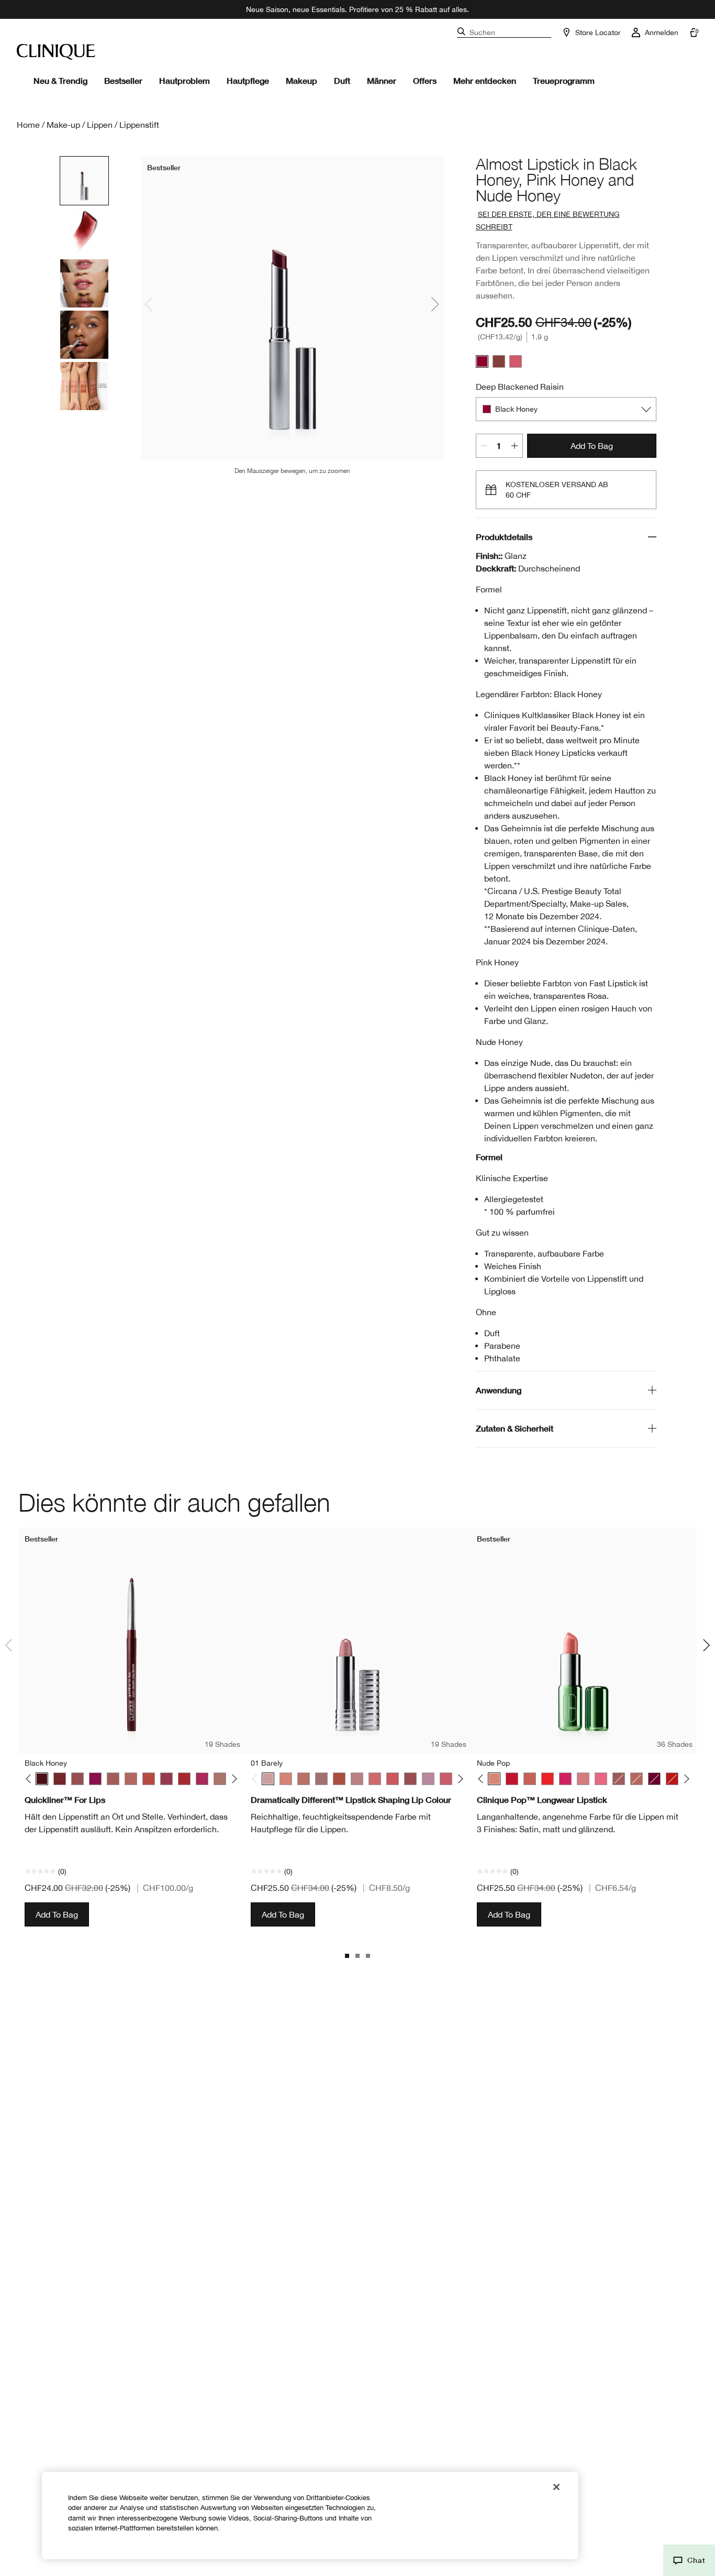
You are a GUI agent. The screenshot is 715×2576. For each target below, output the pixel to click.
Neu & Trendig (60, 80)
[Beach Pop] (619, 1779)
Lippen (100, 125)
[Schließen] (556, 2487)
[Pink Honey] (516, 361)
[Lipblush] (220, 1779)
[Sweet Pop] (601, 1779)
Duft (342, 80)
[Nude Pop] (494, 1779)
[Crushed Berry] (95, 1779)
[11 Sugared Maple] (357, 1779)
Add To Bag (592, 446)
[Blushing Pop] (636, 1779)
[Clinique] (56, 52)
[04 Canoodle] (286, 1779)
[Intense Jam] (202, 1779)
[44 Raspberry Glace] (446, 1779)
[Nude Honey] (499, 361)
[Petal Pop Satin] (530, 1779)
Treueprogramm (564, 80)
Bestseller (123, 80)
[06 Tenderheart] (304, 1779)
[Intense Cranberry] (184, 1779)
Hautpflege (248, 80)
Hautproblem (185, 80)
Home (28, 125)
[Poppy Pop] (548, 1779)
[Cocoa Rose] (77, 1779)
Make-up (63, 125)
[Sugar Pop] (583, 1779)
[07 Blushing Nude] (321, 1779)
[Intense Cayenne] (149, 1779)
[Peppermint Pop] (512, 1779)
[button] (689, 2560)
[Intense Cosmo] (166, 1779)
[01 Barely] (268, 1779)
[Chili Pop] (672, 1779)
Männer (382, 80)
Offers (425, 80)
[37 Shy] (410, 1779)
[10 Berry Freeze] (339, 1779)
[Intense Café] (131, 1779)
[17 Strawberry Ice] (375, 1779)
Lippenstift (139, 125)
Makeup (301, 80)
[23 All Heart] (393, 1779)
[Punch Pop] (565, 1779)
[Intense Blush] (113, 1779)
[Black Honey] (482, 361)
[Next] (233, 1779)
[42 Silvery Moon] (428, 1779)
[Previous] (31, 1779)
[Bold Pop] (654, 1779)
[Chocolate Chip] (60, 1779)
